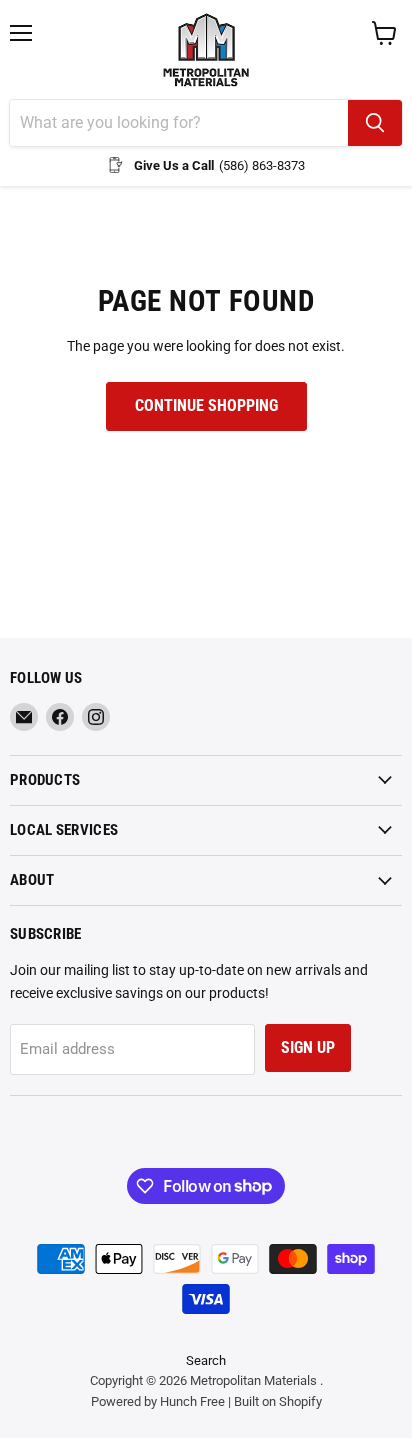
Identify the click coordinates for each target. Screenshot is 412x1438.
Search (206, 1360)
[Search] (375, 123)
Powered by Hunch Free (158, 1401)
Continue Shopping (206, 405)
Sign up (308, 1047)
